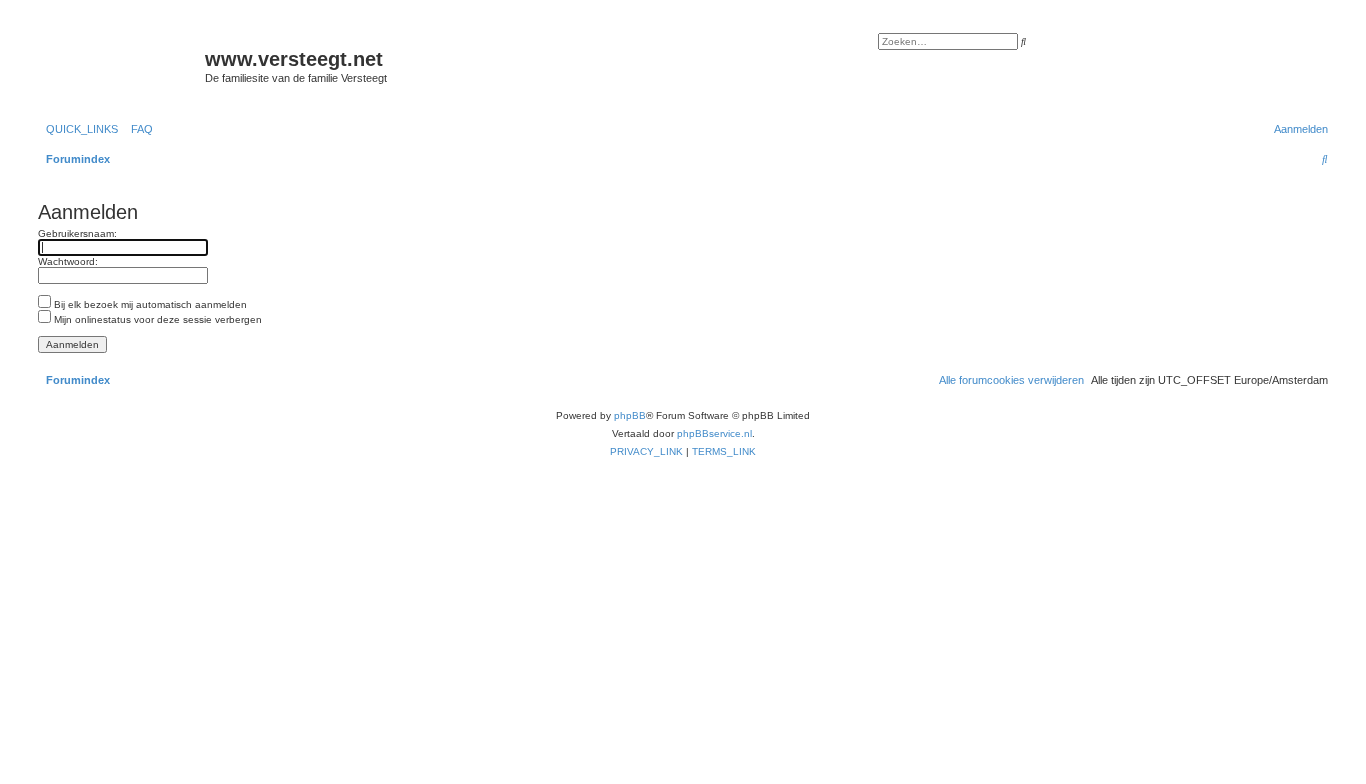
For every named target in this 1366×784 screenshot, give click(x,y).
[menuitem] (138, 129)
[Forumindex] (119, 65)
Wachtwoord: (68, 261)
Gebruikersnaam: (77, 233)
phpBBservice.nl (714, 433)
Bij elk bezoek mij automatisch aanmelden (149, 304)
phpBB (630, 415)
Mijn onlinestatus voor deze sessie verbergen (156, 319)
